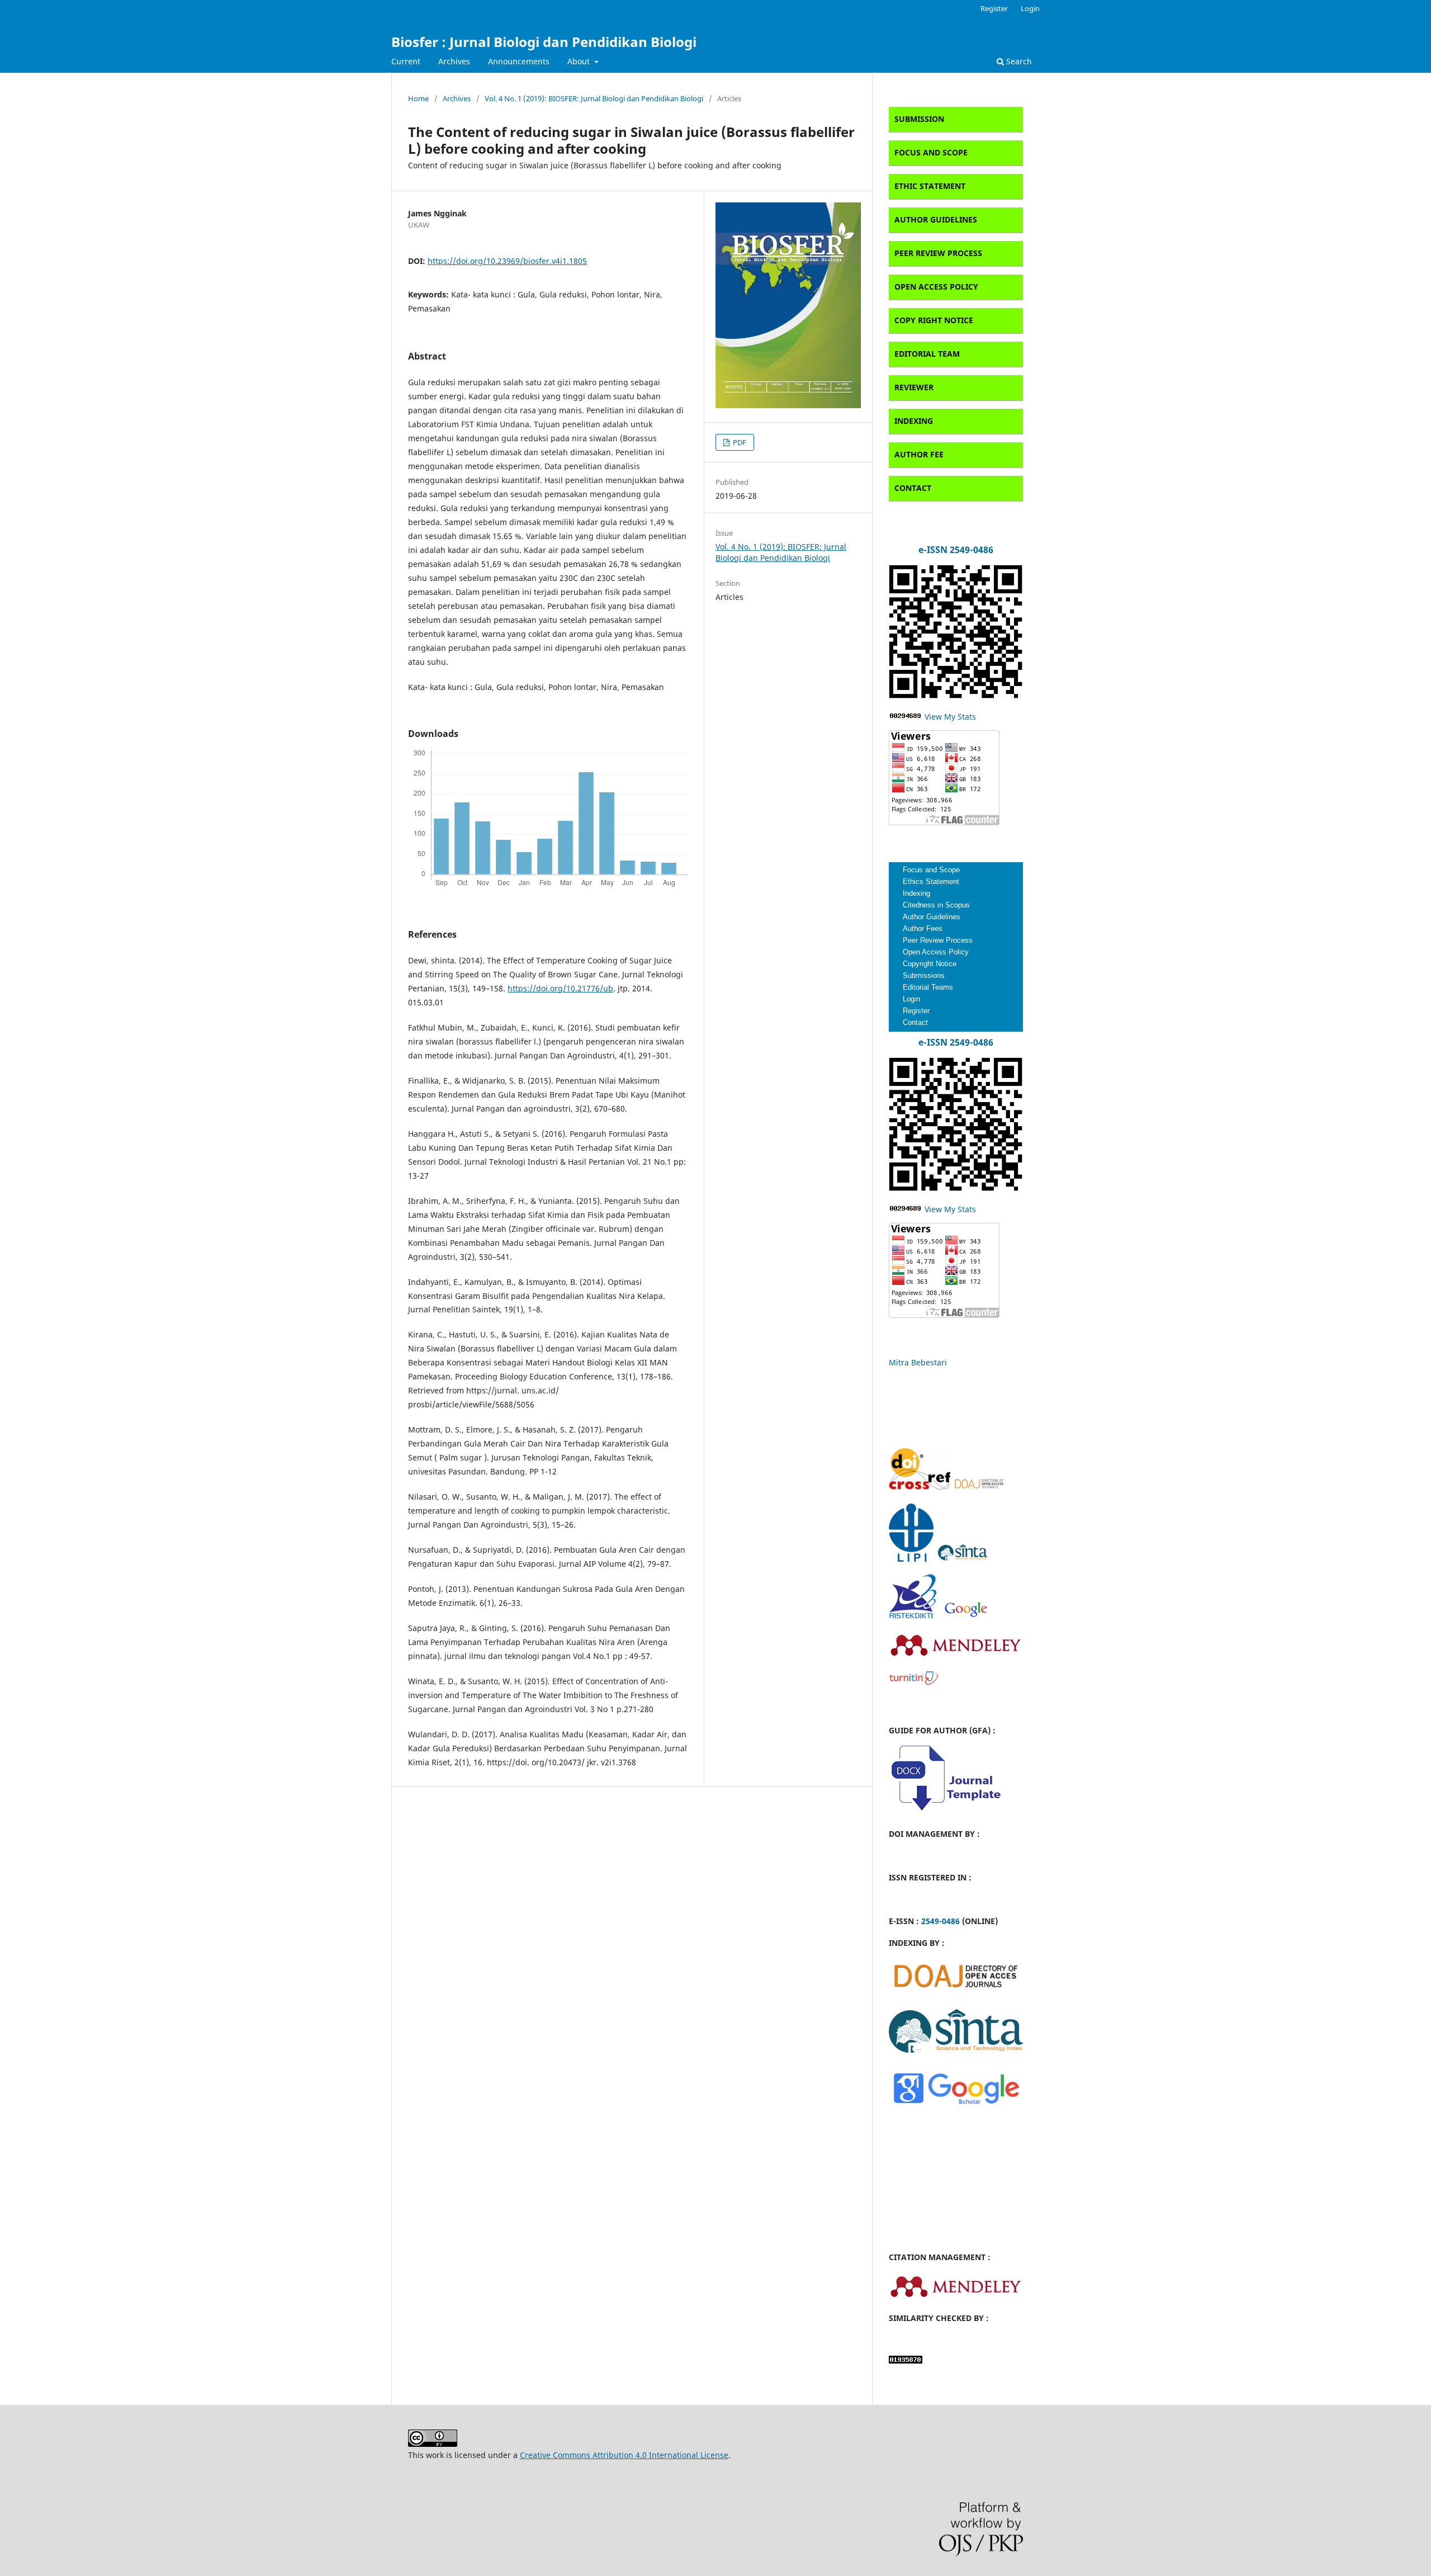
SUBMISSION (919, 119)
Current (406, 61)
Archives (454, 61)
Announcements (519, 61)
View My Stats (949, 717)
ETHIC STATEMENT (930, 186)
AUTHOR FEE (919, 454)
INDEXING (914, 421)
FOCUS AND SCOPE (931, 152)
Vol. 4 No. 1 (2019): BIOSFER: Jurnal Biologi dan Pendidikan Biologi (594, 98)
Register (994, 8)
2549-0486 (940, 1921)
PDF (739, 442)
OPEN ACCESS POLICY (936, 287)
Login (1030, 8)
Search (1018, 61)
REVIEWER (914, 387)
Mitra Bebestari (918, 1362)
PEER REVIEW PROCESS (938, 253)
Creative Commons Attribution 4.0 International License (624, 2455)
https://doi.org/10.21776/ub (560, 988)
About (580, 61)
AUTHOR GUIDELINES (936, 219)
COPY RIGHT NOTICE (934, 320)
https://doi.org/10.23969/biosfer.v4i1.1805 (507, 261)
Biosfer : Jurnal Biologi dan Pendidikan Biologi (544, 42)
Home (418, 98)
